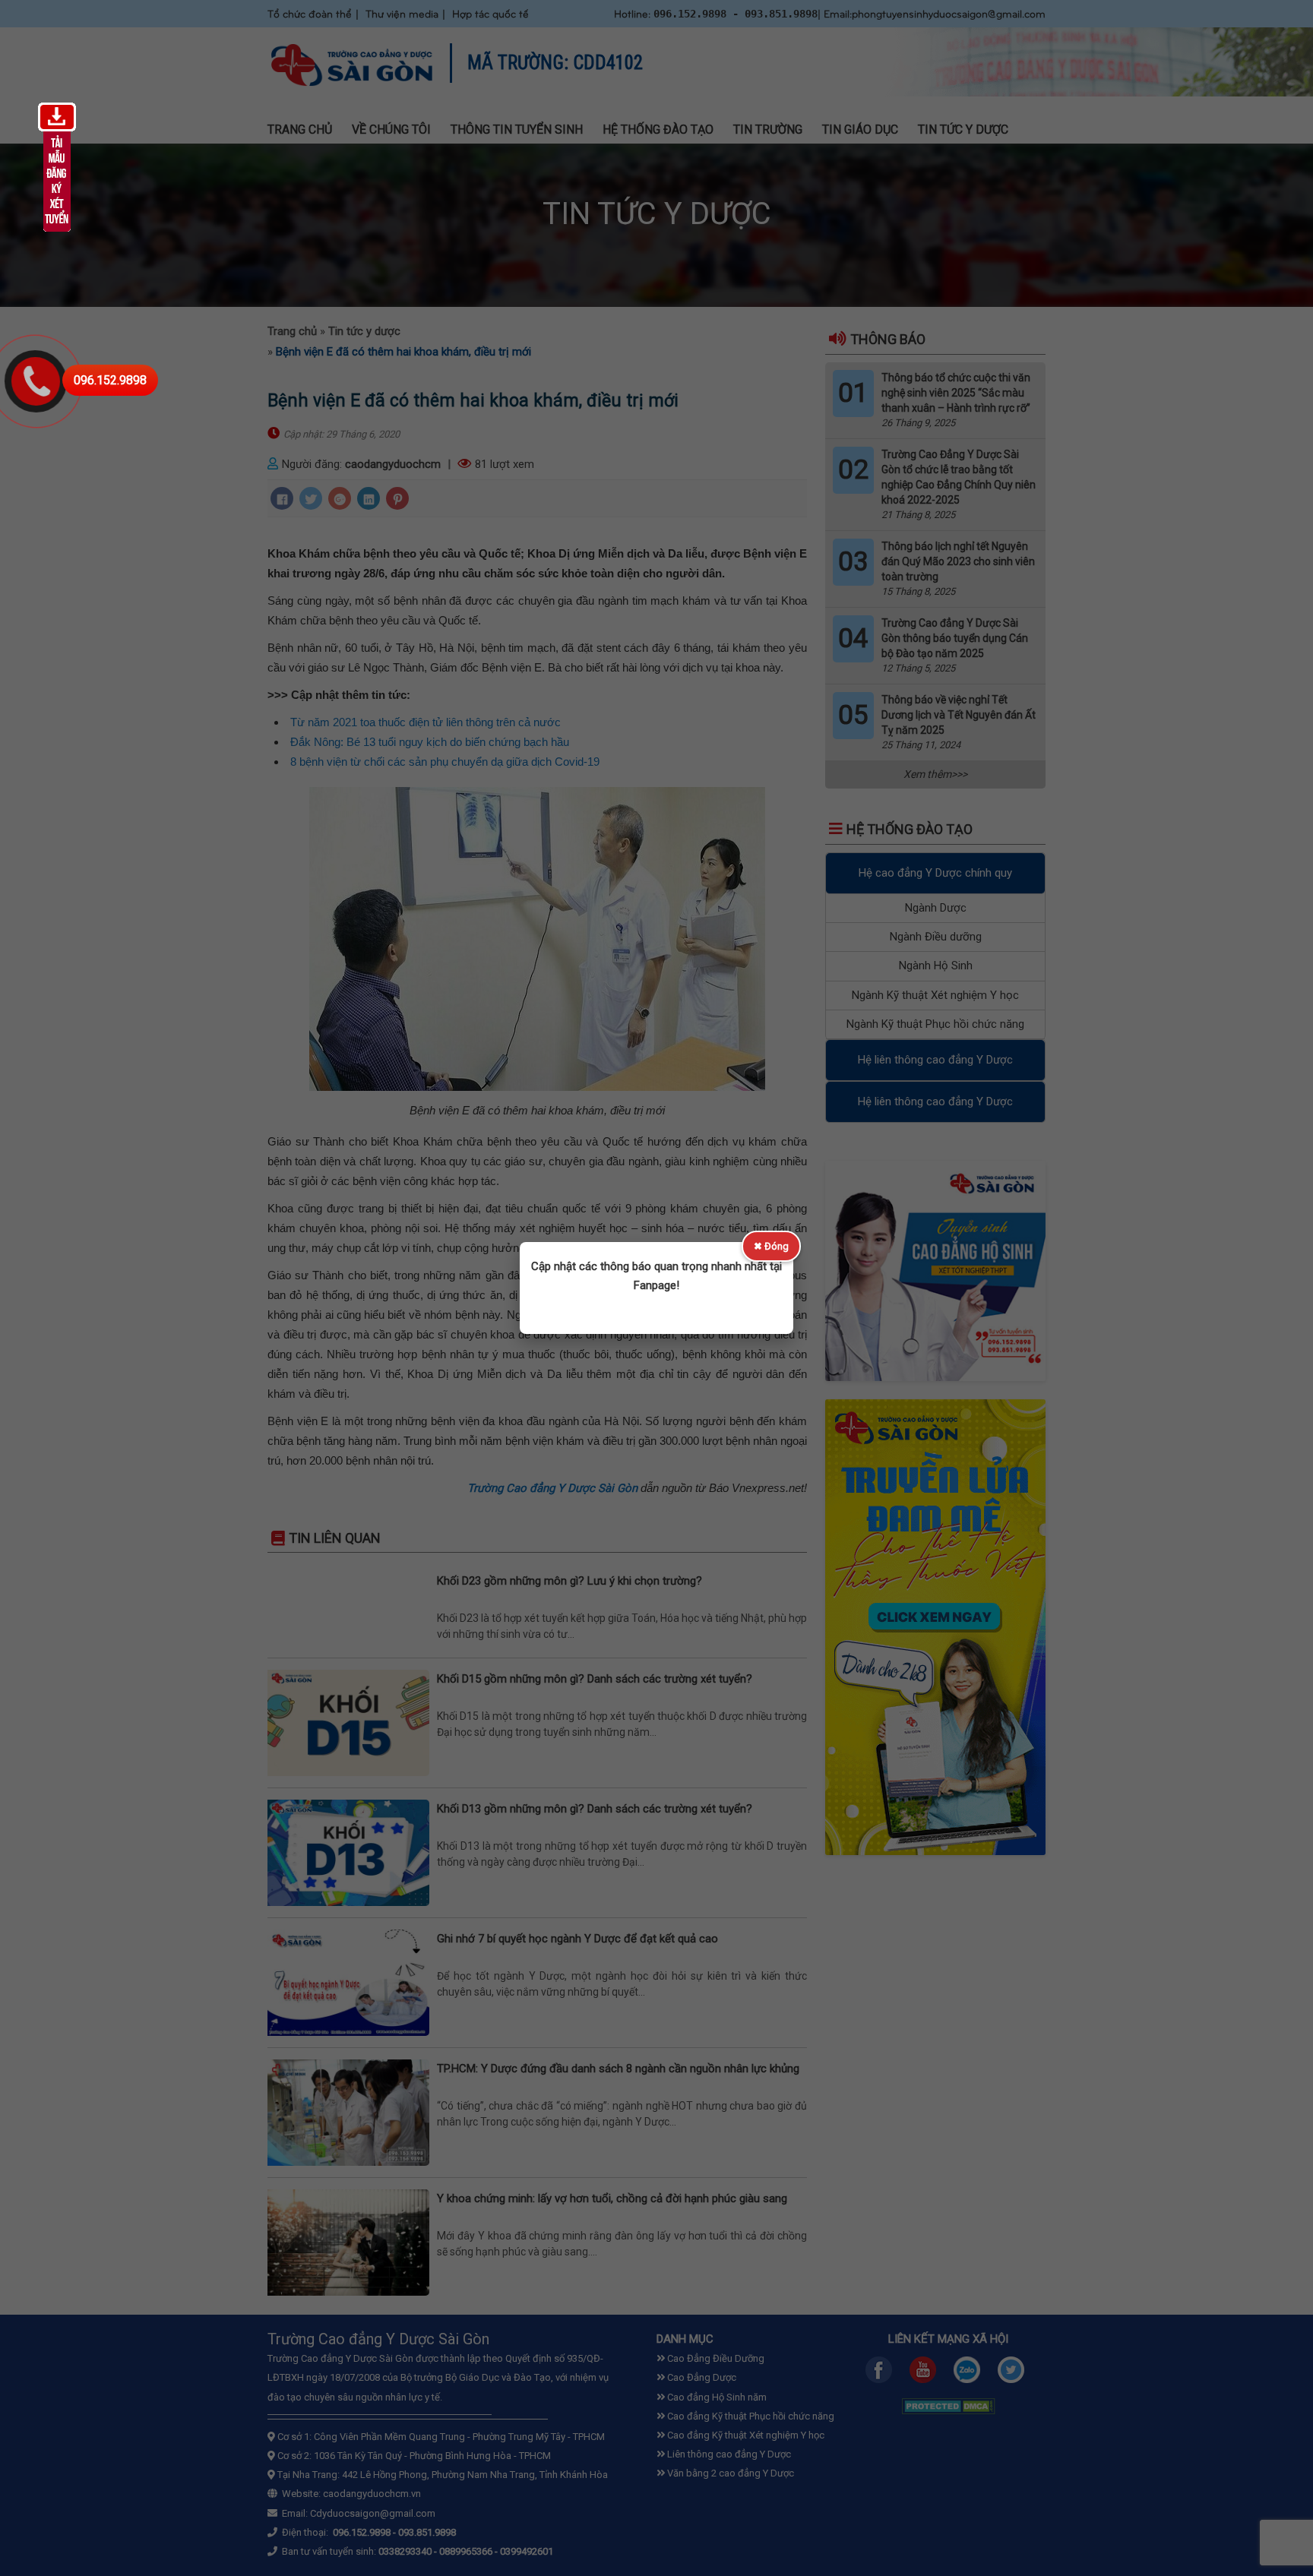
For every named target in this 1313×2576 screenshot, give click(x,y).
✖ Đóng (771, 1246)
